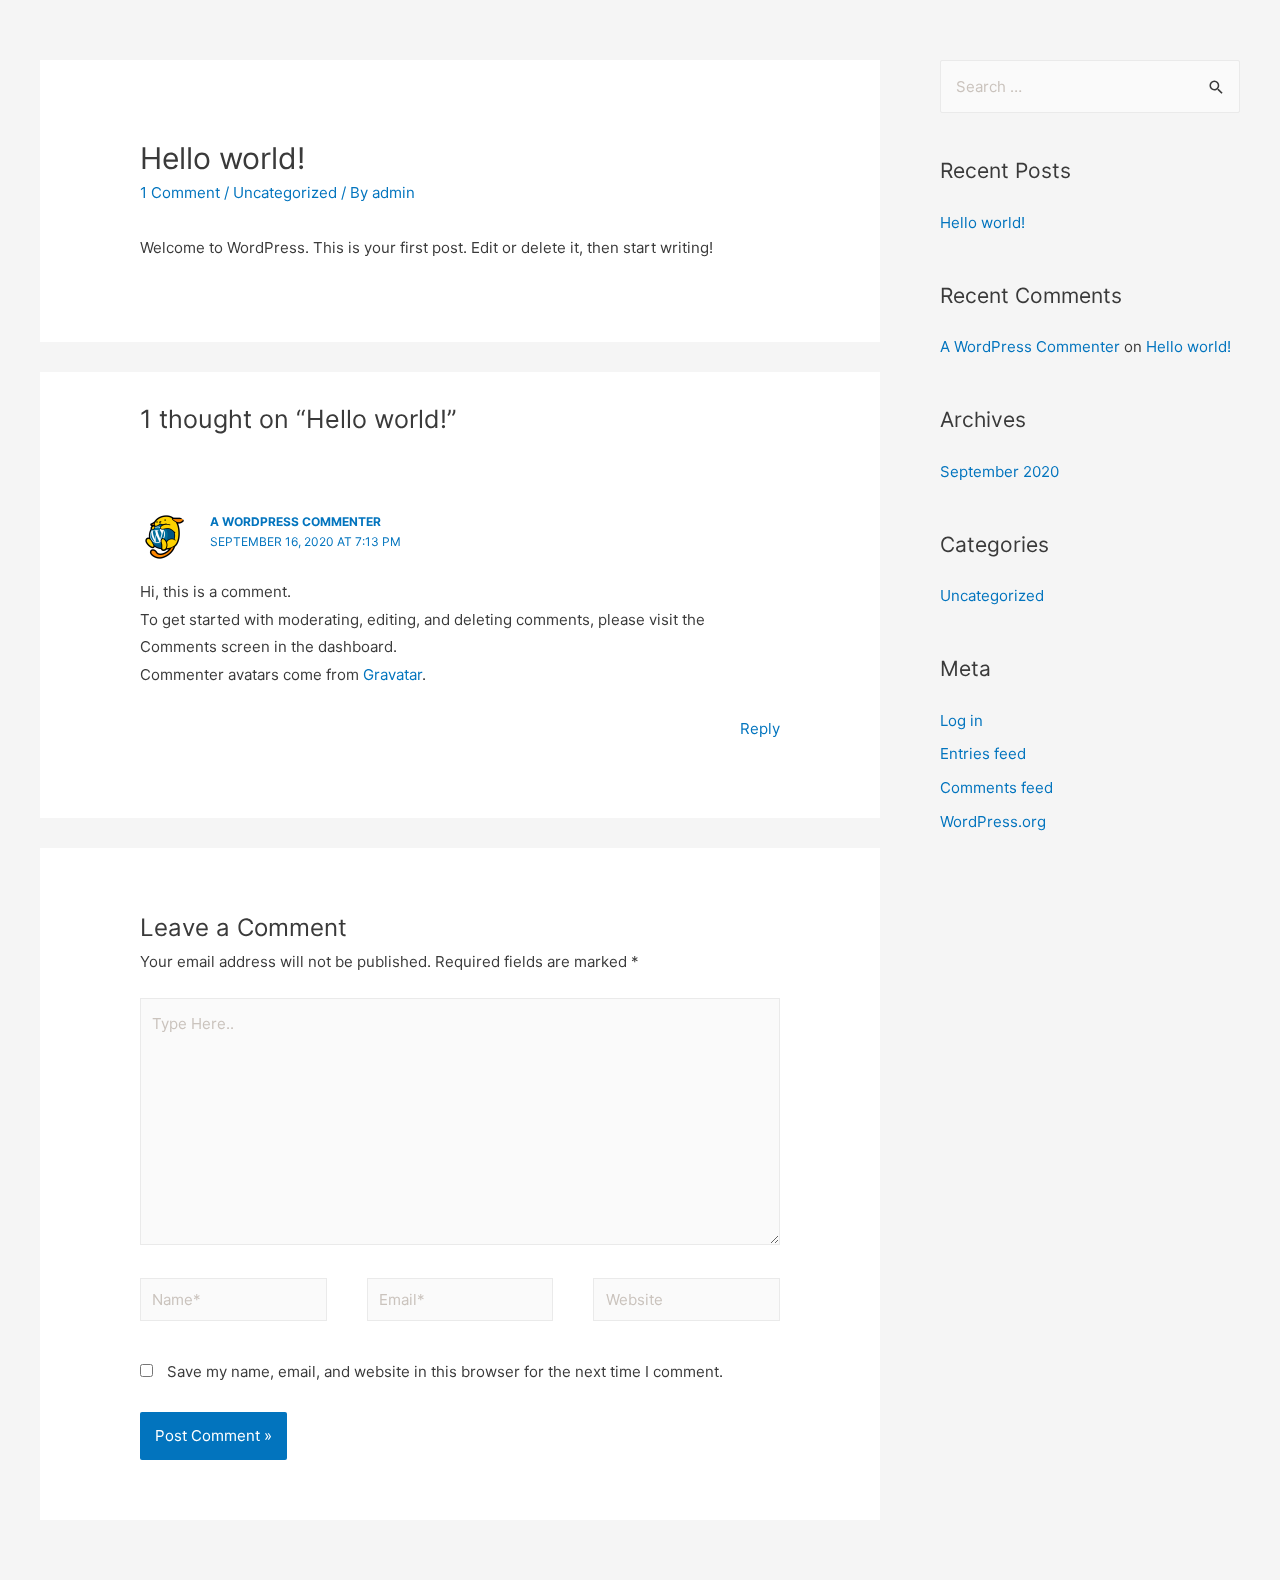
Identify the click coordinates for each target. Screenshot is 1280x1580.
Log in (961, 720)
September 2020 (999, 471)
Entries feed (983, 753)
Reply (760, 728)
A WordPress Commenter (295, 521)
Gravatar (392, 674)
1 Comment (180, 192)
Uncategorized (285, 192)
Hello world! (982, 222)
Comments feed (996, 787)
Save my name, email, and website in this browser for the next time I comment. (445, 1371)
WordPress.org (993, 821)
